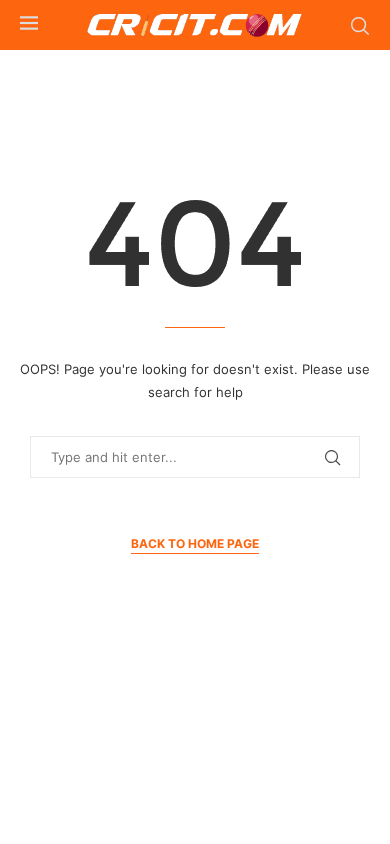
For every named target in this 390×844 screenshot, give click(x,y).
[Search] (360, 26)
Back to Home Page (195, 543)
